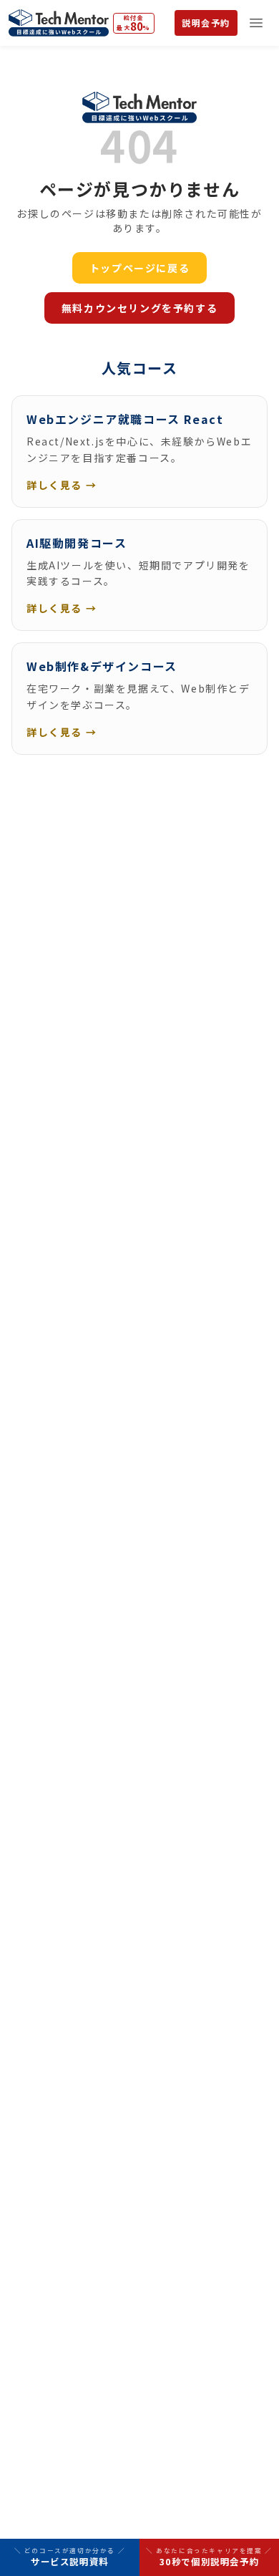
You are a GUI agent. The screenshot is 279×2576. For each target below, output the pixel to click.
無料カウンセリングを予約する (139, 308)
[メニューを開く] (256, 23)
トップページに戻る (139, 268)
